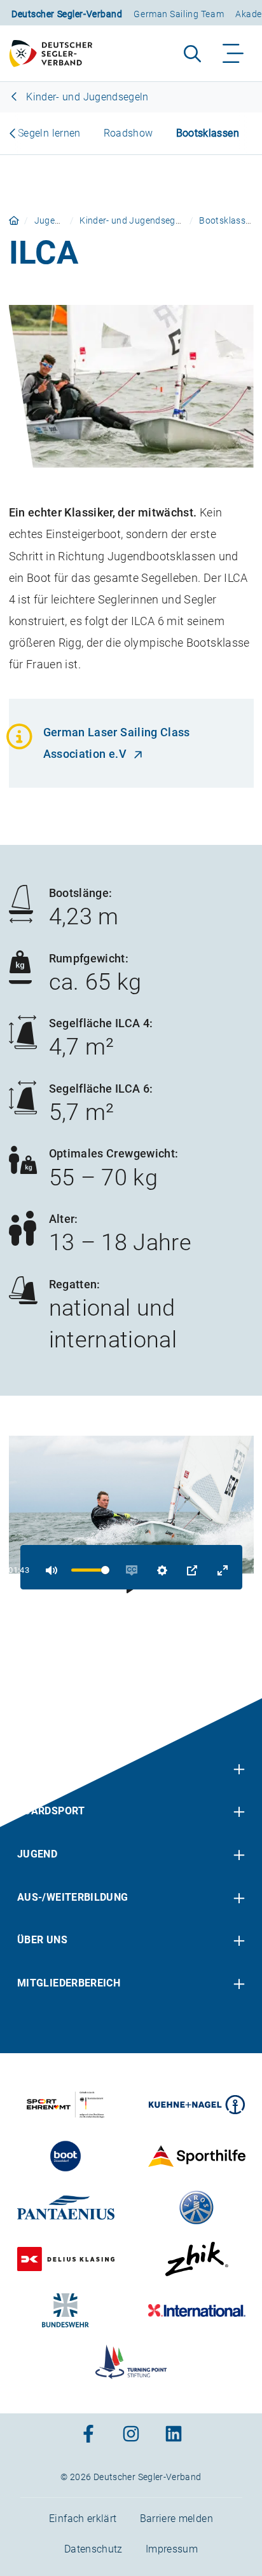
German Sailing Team (179, 14)
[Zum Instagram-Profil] (131, 2435)
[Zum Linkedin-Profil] (174, 2435)
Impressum (172, 2549)
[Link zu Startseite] (14, 220)
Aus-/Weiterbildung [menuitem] (72, 1897)
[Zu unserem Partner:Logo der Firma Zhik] (197, 2259)
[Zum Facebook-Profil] (88, 2435)
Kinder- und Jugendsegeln (86, 97)
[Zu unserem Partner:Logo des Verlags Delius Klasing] (66, 2259)
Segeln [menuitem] (37, 1768)
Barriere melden (176, 2519)
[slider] (90, 1570)
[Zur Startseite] (57, 53)
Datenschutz (93, 2549)
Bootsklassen (208, 133)
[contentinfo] (131, 2137)
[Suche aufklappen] (192, 53)
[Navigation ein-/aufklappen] (234, 53)
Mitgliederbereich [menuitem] (69, 1983)
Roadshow (128, 133)
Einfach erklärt (83, 2519)
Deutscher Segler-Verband (67, 14)
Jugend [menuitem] (37, 1854)
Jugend (50, 220)
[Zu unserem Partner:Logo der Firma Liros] (197, 2208)
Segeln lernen (49, 133)
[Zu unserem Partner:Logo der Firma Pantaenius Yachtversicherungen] (66, 2208)
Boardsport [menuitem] (51, 1811)
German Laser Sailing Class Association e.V (117, 743)
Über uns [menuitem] (42, 1940)
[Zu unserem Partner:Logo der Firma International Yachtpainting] (197, 2310)
